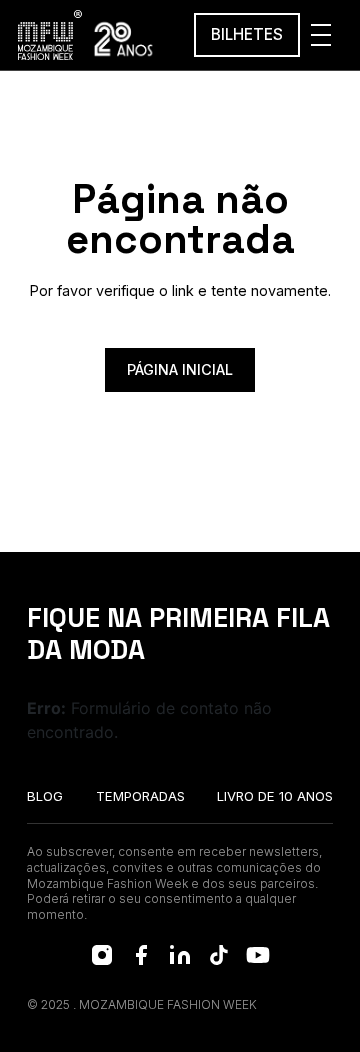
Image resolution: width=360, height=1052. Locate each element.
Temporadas (140, 796)
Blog (45, 796)
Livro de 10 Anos (275, 796)
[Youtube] (258, 955)
